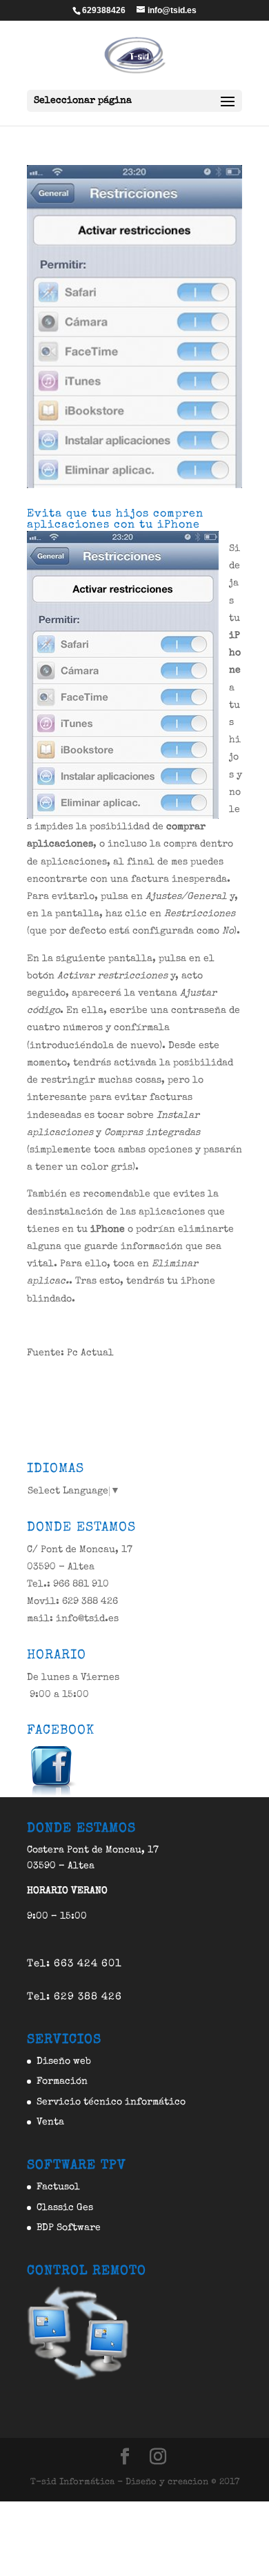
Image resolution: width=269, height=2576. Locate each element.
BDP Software (69, 2228)
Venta (50, 2122)
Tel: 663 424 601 (74, 1964)
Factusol (58, 2187)
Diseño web (64, 2062)
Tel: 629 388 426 (74, 1997)
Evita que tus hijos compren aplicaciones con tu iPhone (115, 520)
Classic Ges (65, 2208)
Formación (62, 2082)
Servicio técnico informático (111, 2102)
